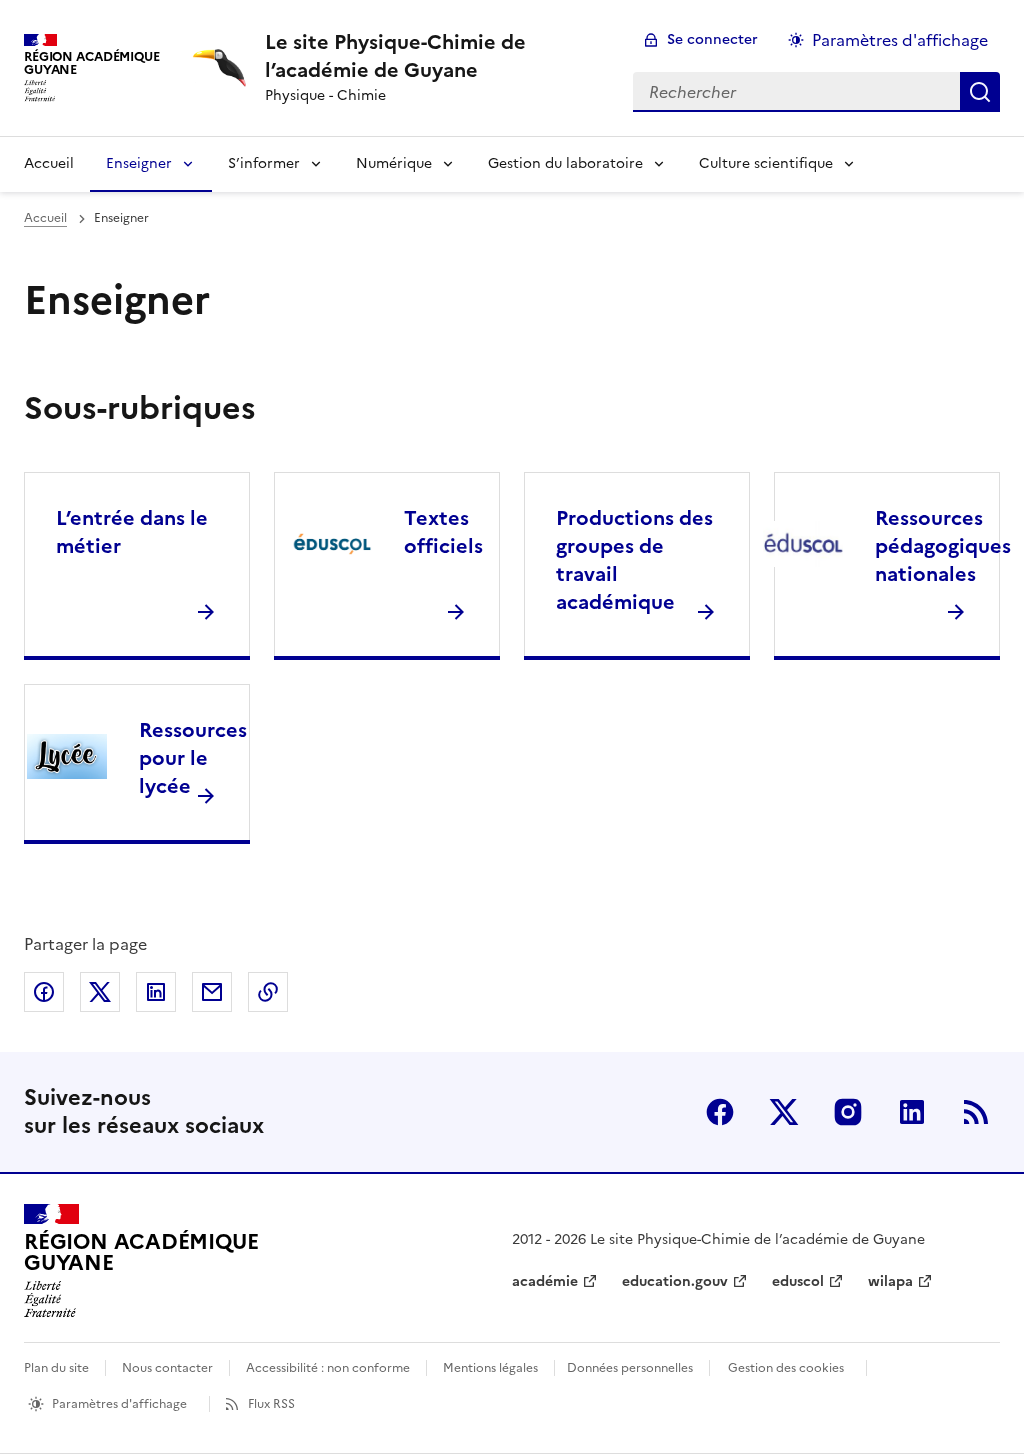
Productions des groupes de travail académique (634, 560)
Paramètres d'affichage (900, 40)
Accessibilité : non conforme (328, 1368)
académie (545, 1281)
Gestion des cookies (786, 1368)
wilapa (890, 1281)
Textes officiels (443, 532)
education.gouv (675, 1281)
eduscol (798, 1281)
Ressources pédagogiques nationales (943, 546)
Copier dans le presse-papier (268, 992)
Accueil (49, 163)
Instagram (848, 1112)
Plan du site (56, 1368)
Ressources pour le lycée (193, 758)
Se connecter (712, 39)
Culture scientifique (766, 163)
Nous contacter (167, 1368)
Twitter (784, 1112)
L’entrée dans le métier (132, 532)
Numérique (394, 163)
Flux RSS (271, 1404)
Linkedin (912, 1112)
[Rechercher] (980, 92)
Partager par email (212, 992)
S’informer (264, 163)
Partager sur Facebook (44, 992)
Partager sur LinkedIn (156, 992)
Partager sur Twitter (100, 992)
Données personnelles (630, 1368)
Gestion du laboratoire (565, 163)
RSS (976, 1112)
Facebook (720, 1112)
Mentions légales (490, 1368)
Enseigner (139, 163)
